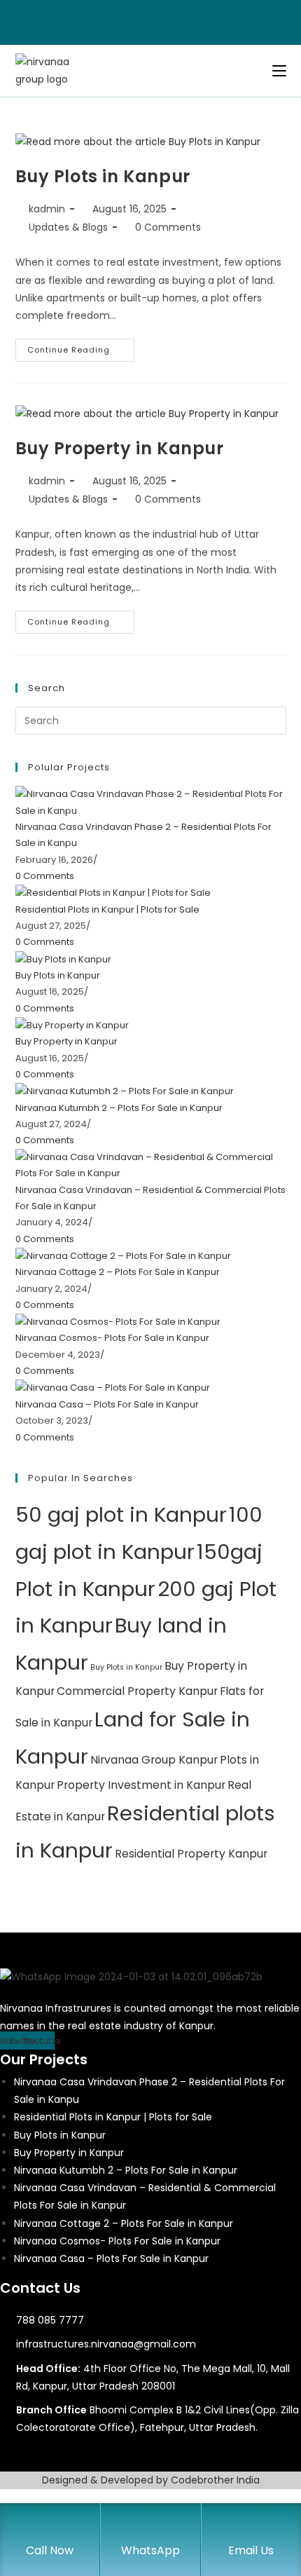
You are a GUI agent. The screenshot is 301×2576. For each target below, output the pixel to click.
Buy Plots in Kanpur (103, 176)
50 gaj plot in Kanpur (121, 1514)
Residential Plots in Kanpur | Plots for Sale (107, 909)
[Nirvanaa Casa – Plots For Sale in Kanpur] (113, 1388)
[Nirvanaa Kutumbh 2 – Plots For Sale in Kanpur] (125, 1090)
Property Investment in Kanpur (141, 1785)
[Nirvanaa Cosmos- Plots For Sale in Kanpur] (118, 1321)
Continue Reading (81, 353)
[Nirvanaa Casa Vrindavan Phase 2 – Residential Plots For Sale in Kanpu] (151, 802)
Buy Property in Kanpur (120, 448)
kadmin (47, 209)
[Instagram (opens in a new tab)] (159, 20)
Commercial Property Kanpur (137, 1691)
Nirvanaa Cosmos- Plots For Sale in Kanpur (112, 1338)
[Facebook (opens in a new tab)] (145, 20)
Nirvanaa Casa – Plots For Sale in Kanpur (107, 1404)
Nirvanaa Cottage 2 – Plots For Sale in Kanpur (118, 1272)
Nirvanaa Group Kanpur (154, 1760)
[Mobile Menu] (279, 71)
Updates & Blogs (68, 227)
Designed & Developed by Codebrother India (151, 2480)
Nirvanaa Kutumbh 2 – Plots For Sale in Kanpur (119, 1108)
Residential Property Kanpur (191, 1854)
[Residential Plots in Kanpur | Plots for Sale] (113, 893)
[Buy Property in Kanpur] (72, 1024)
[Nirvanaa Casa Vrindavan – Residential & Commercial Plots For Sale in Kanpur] (151, 1165)
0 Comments (168, 227)
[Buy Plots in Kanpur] (63, 959)
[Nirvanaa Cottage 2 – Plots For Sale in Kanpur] (123, 1255)
